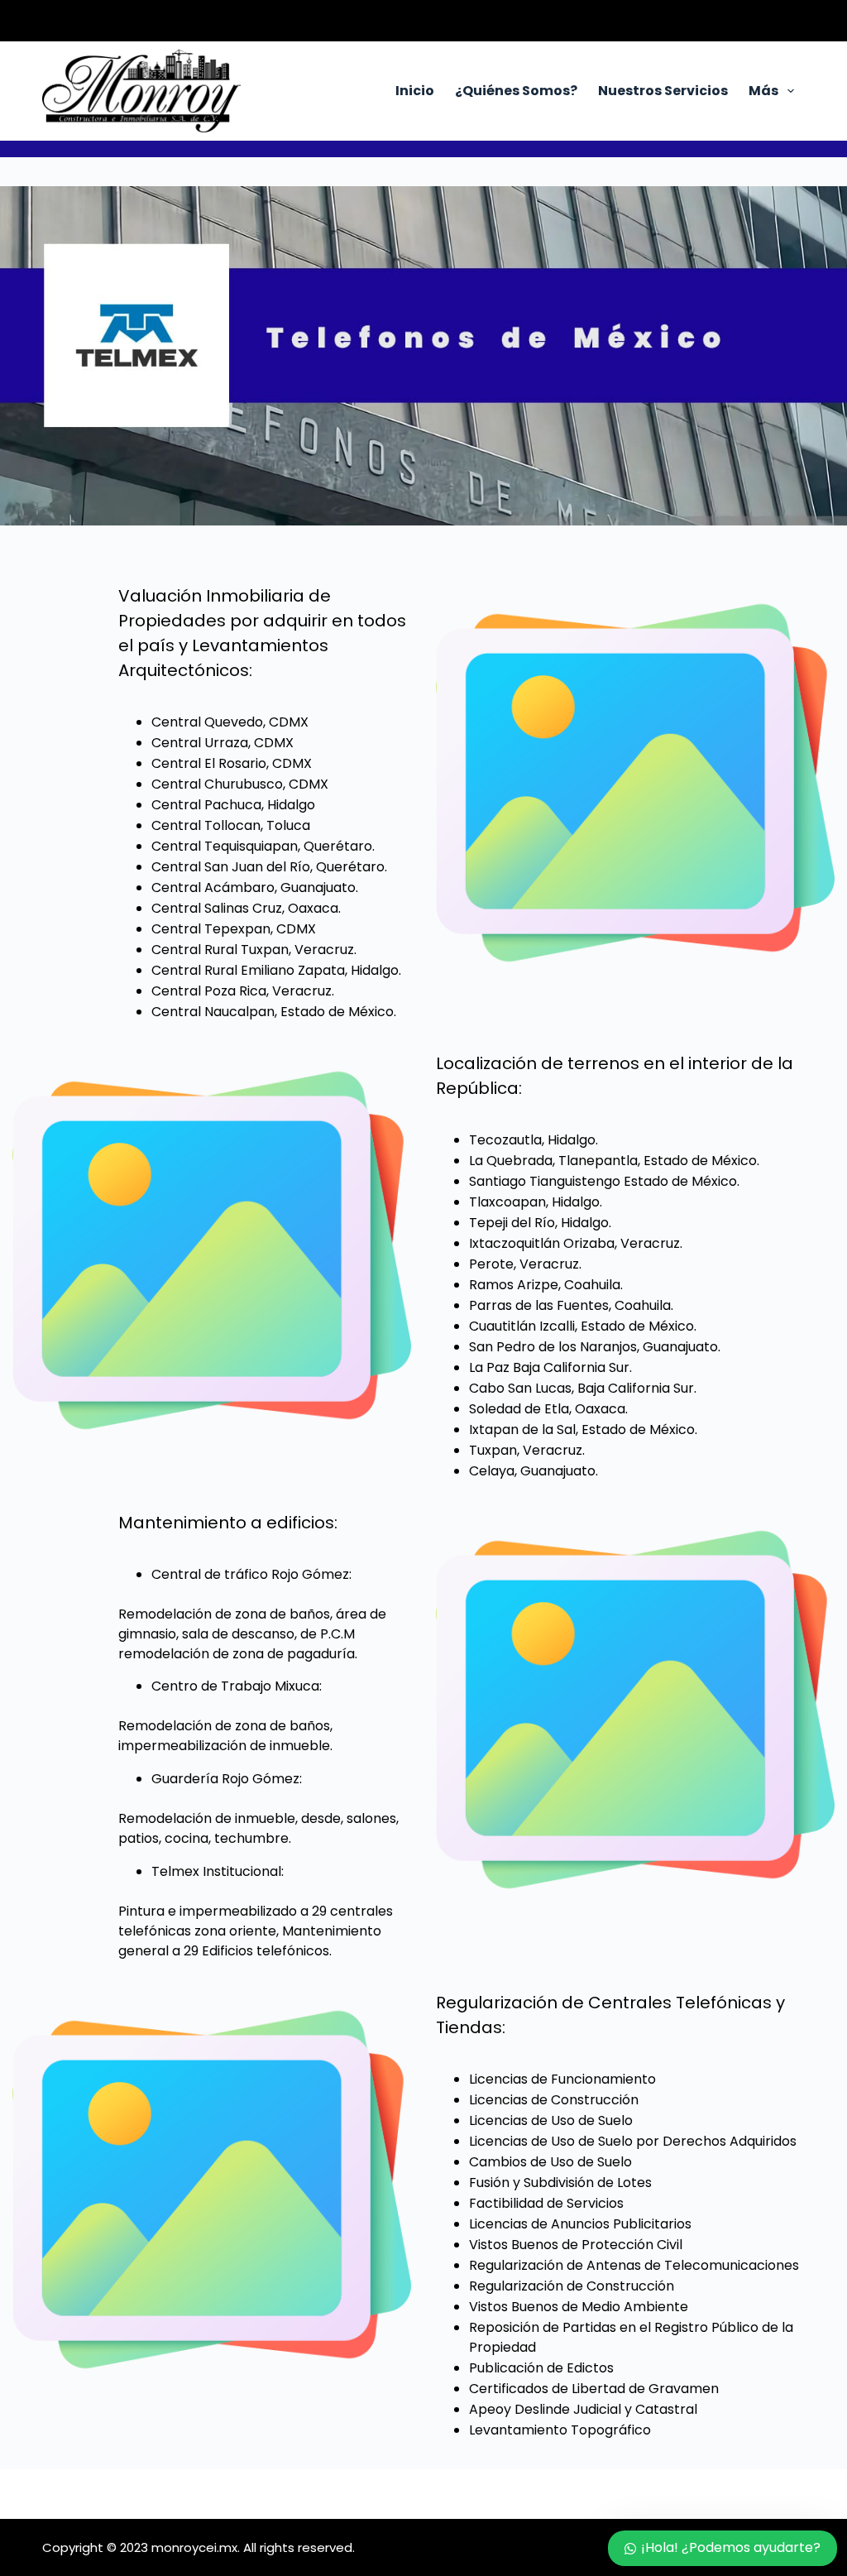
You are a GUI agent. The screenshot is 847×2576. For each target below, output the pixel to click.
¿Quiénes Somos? (516, 91)
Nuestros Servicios (663, 91)
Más (763, 91)
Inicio (415, 91)
